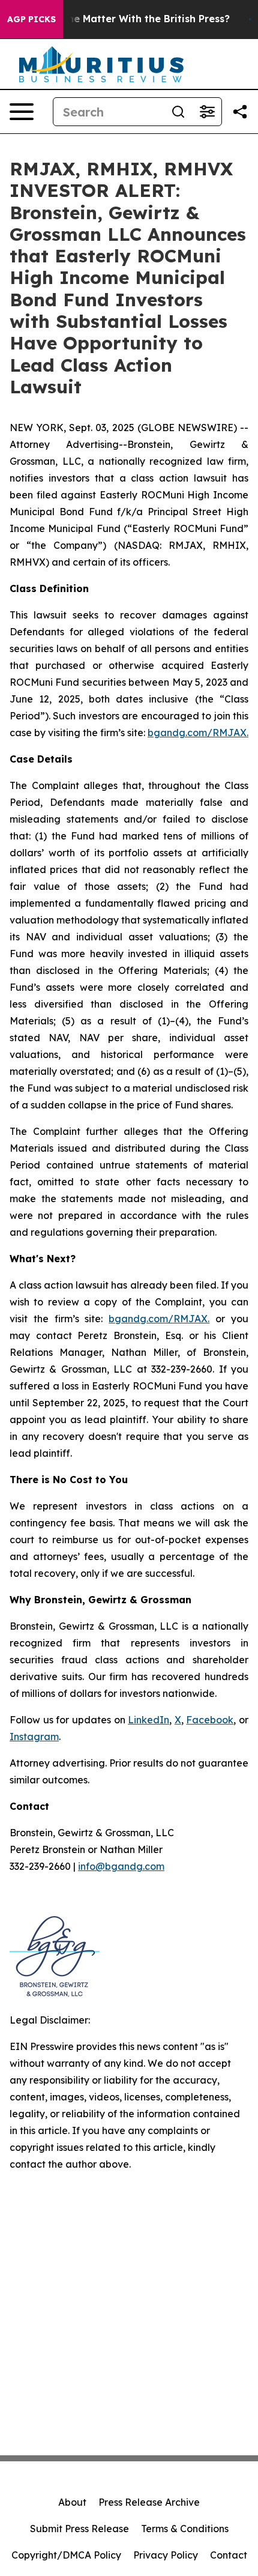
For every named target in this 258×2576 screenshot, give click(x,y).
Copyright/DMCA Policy (66, 2555)
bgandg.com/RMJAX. (198, 733)
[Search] (178, 112)
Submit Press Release (79, 2529)
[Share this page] (240, 112)
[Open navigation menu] (22, 112)
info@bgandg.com (121, 1866)
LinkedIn (148, 1720)
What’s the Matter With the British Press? (128, 19)
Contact (229, 2555)
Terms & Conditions (185, 2529)
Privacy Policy (166, 2555)
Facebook (210, 1720)
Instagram (34, 1737)
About (72, 2502)
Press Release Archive (149, 2502)
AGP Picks (31, 19)
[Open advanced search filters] (207, 112)
